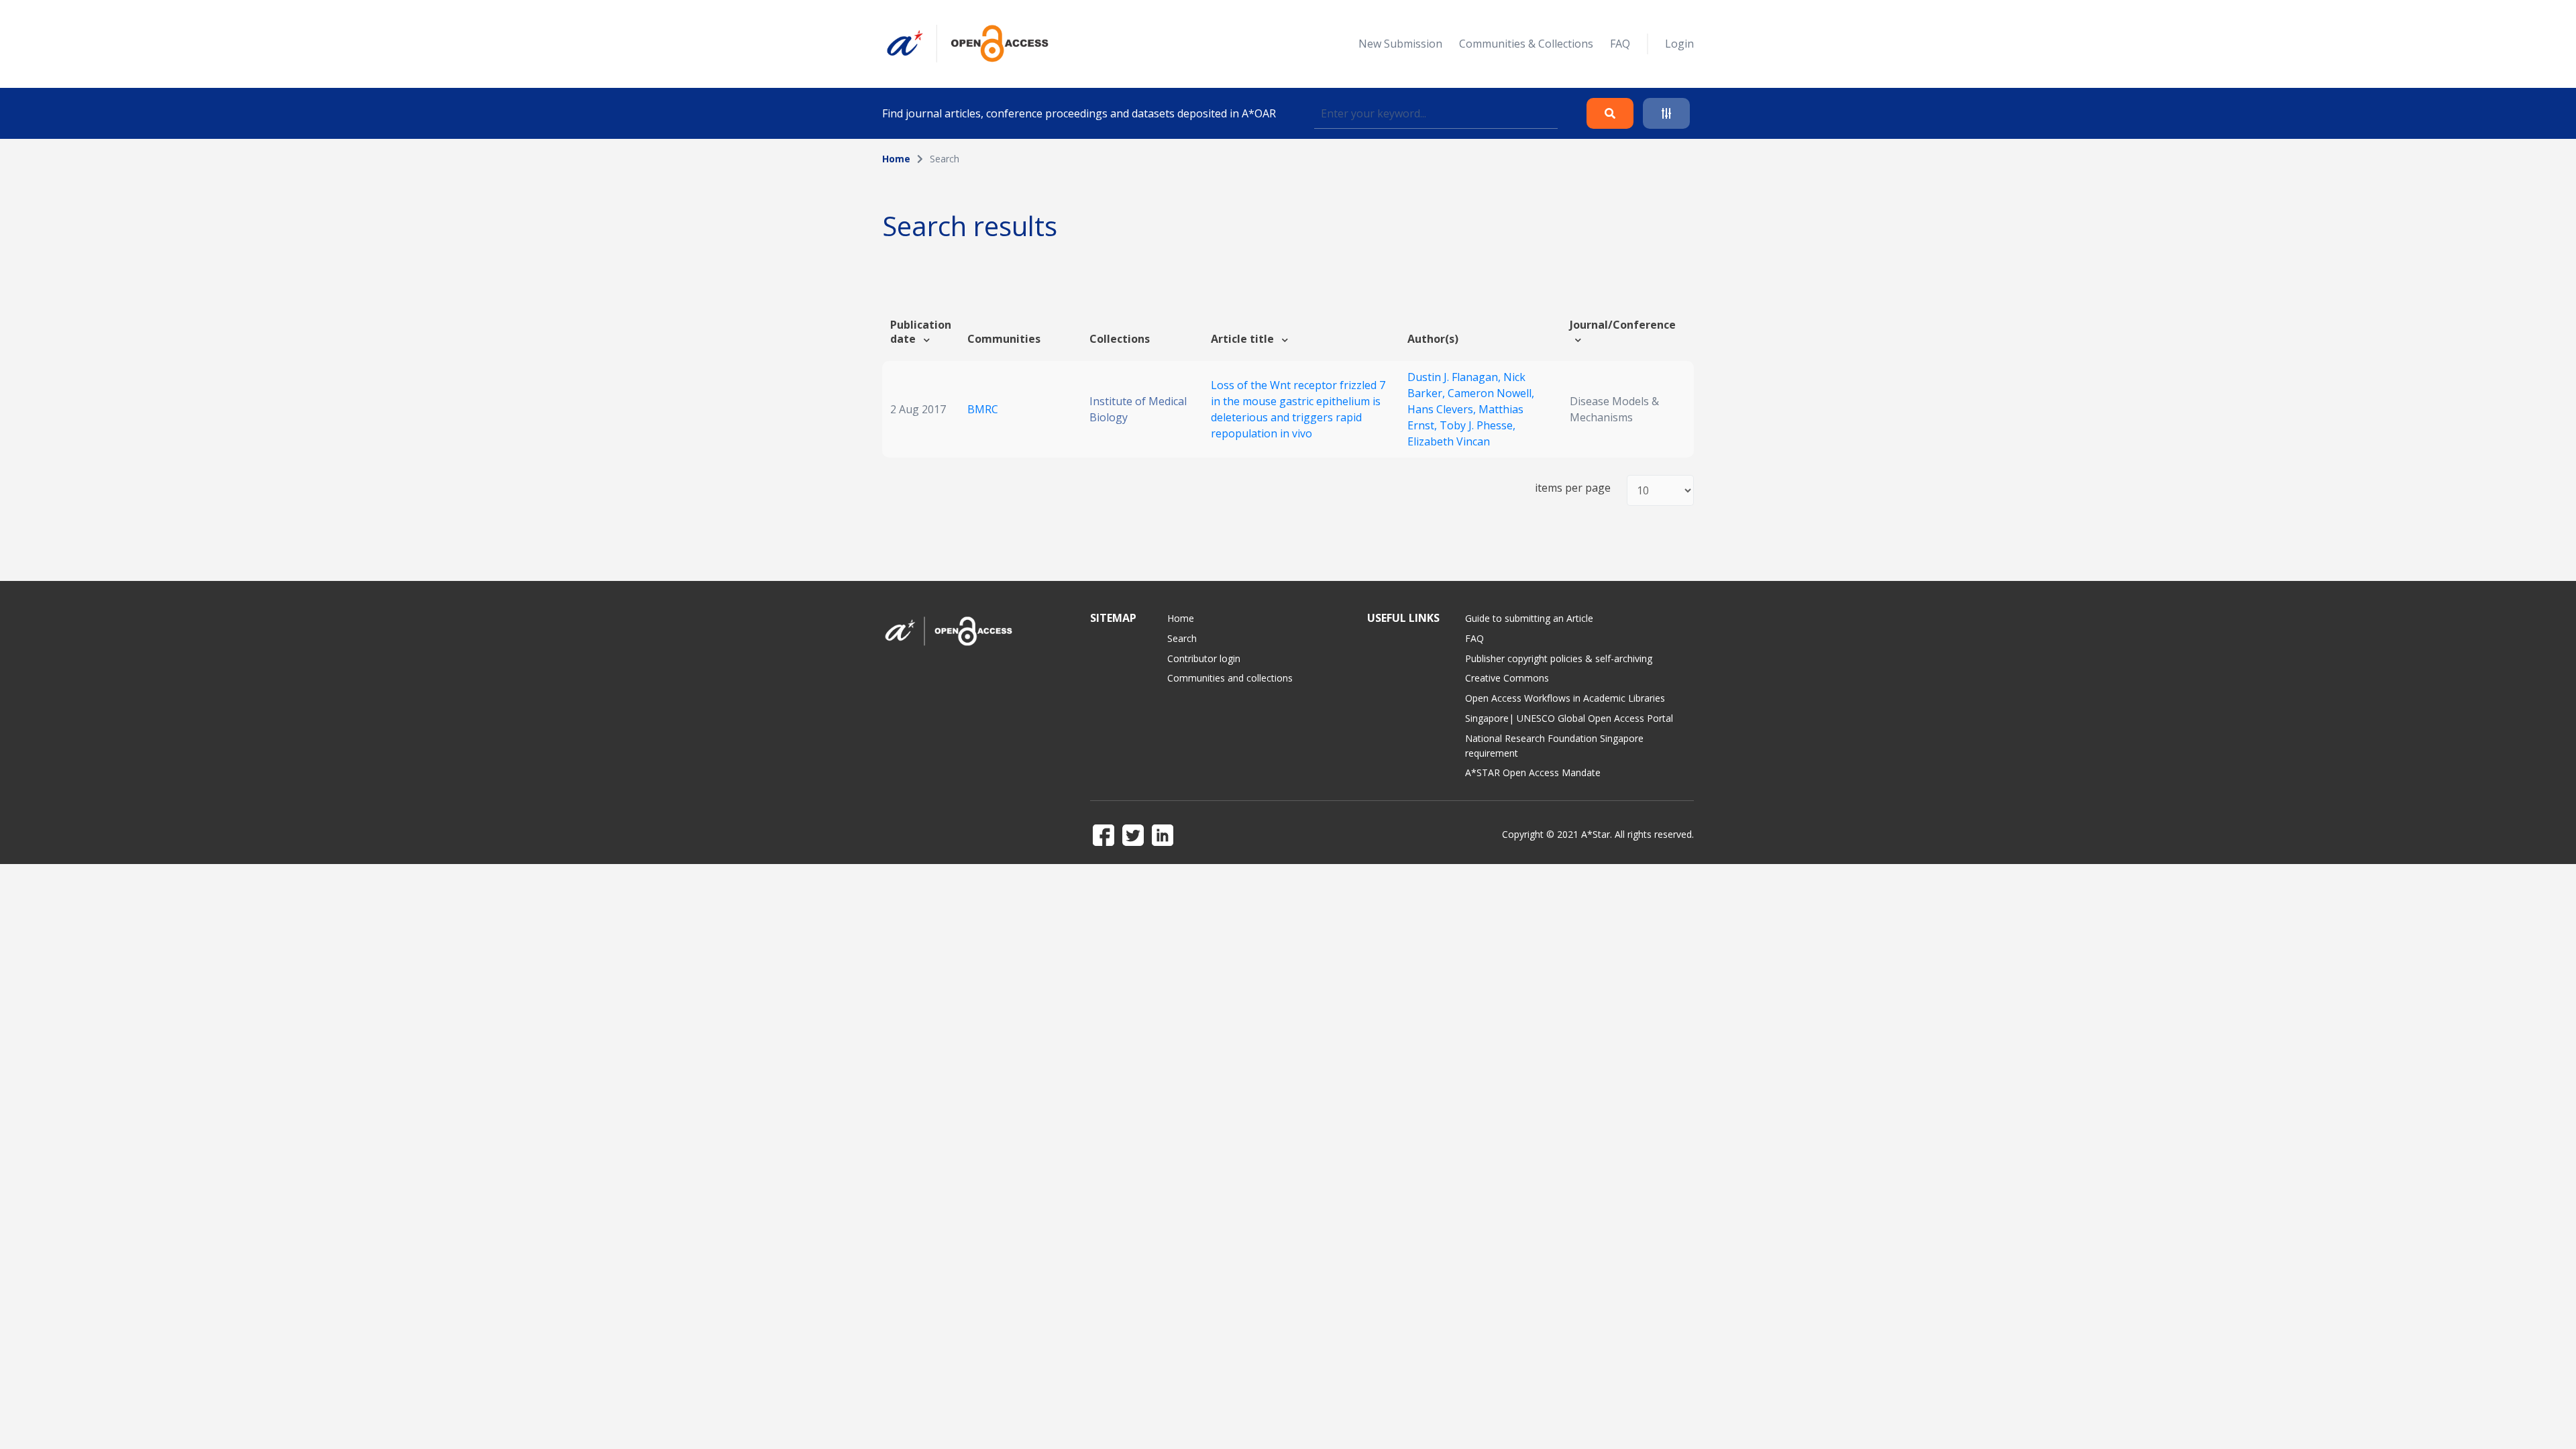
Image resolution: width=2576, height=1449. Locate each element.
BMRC (983, 409)
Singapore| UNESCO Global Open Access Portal (1569, 718)
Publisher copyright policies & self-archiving (1559, 658)
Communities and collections (1230, 678)
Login (1679, 44)
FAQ (1620, 44)
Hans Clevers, (1443, 409)
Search (1182, 638)
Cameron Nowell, (1491, 393)
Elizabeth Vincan (1449, 441)
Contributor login (1204, 658)
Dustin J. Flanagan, (1455, 377)
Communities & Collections (1526, 44)
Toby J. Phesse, (1478, 425)
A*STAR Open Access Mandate (1533, 772)
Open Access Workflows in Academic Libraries (1565, 698)
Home (896, 159)
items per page (1573, 488)
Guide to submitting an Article (1529, 618)
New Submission (1400, 44)
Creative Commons (1507, 678)
